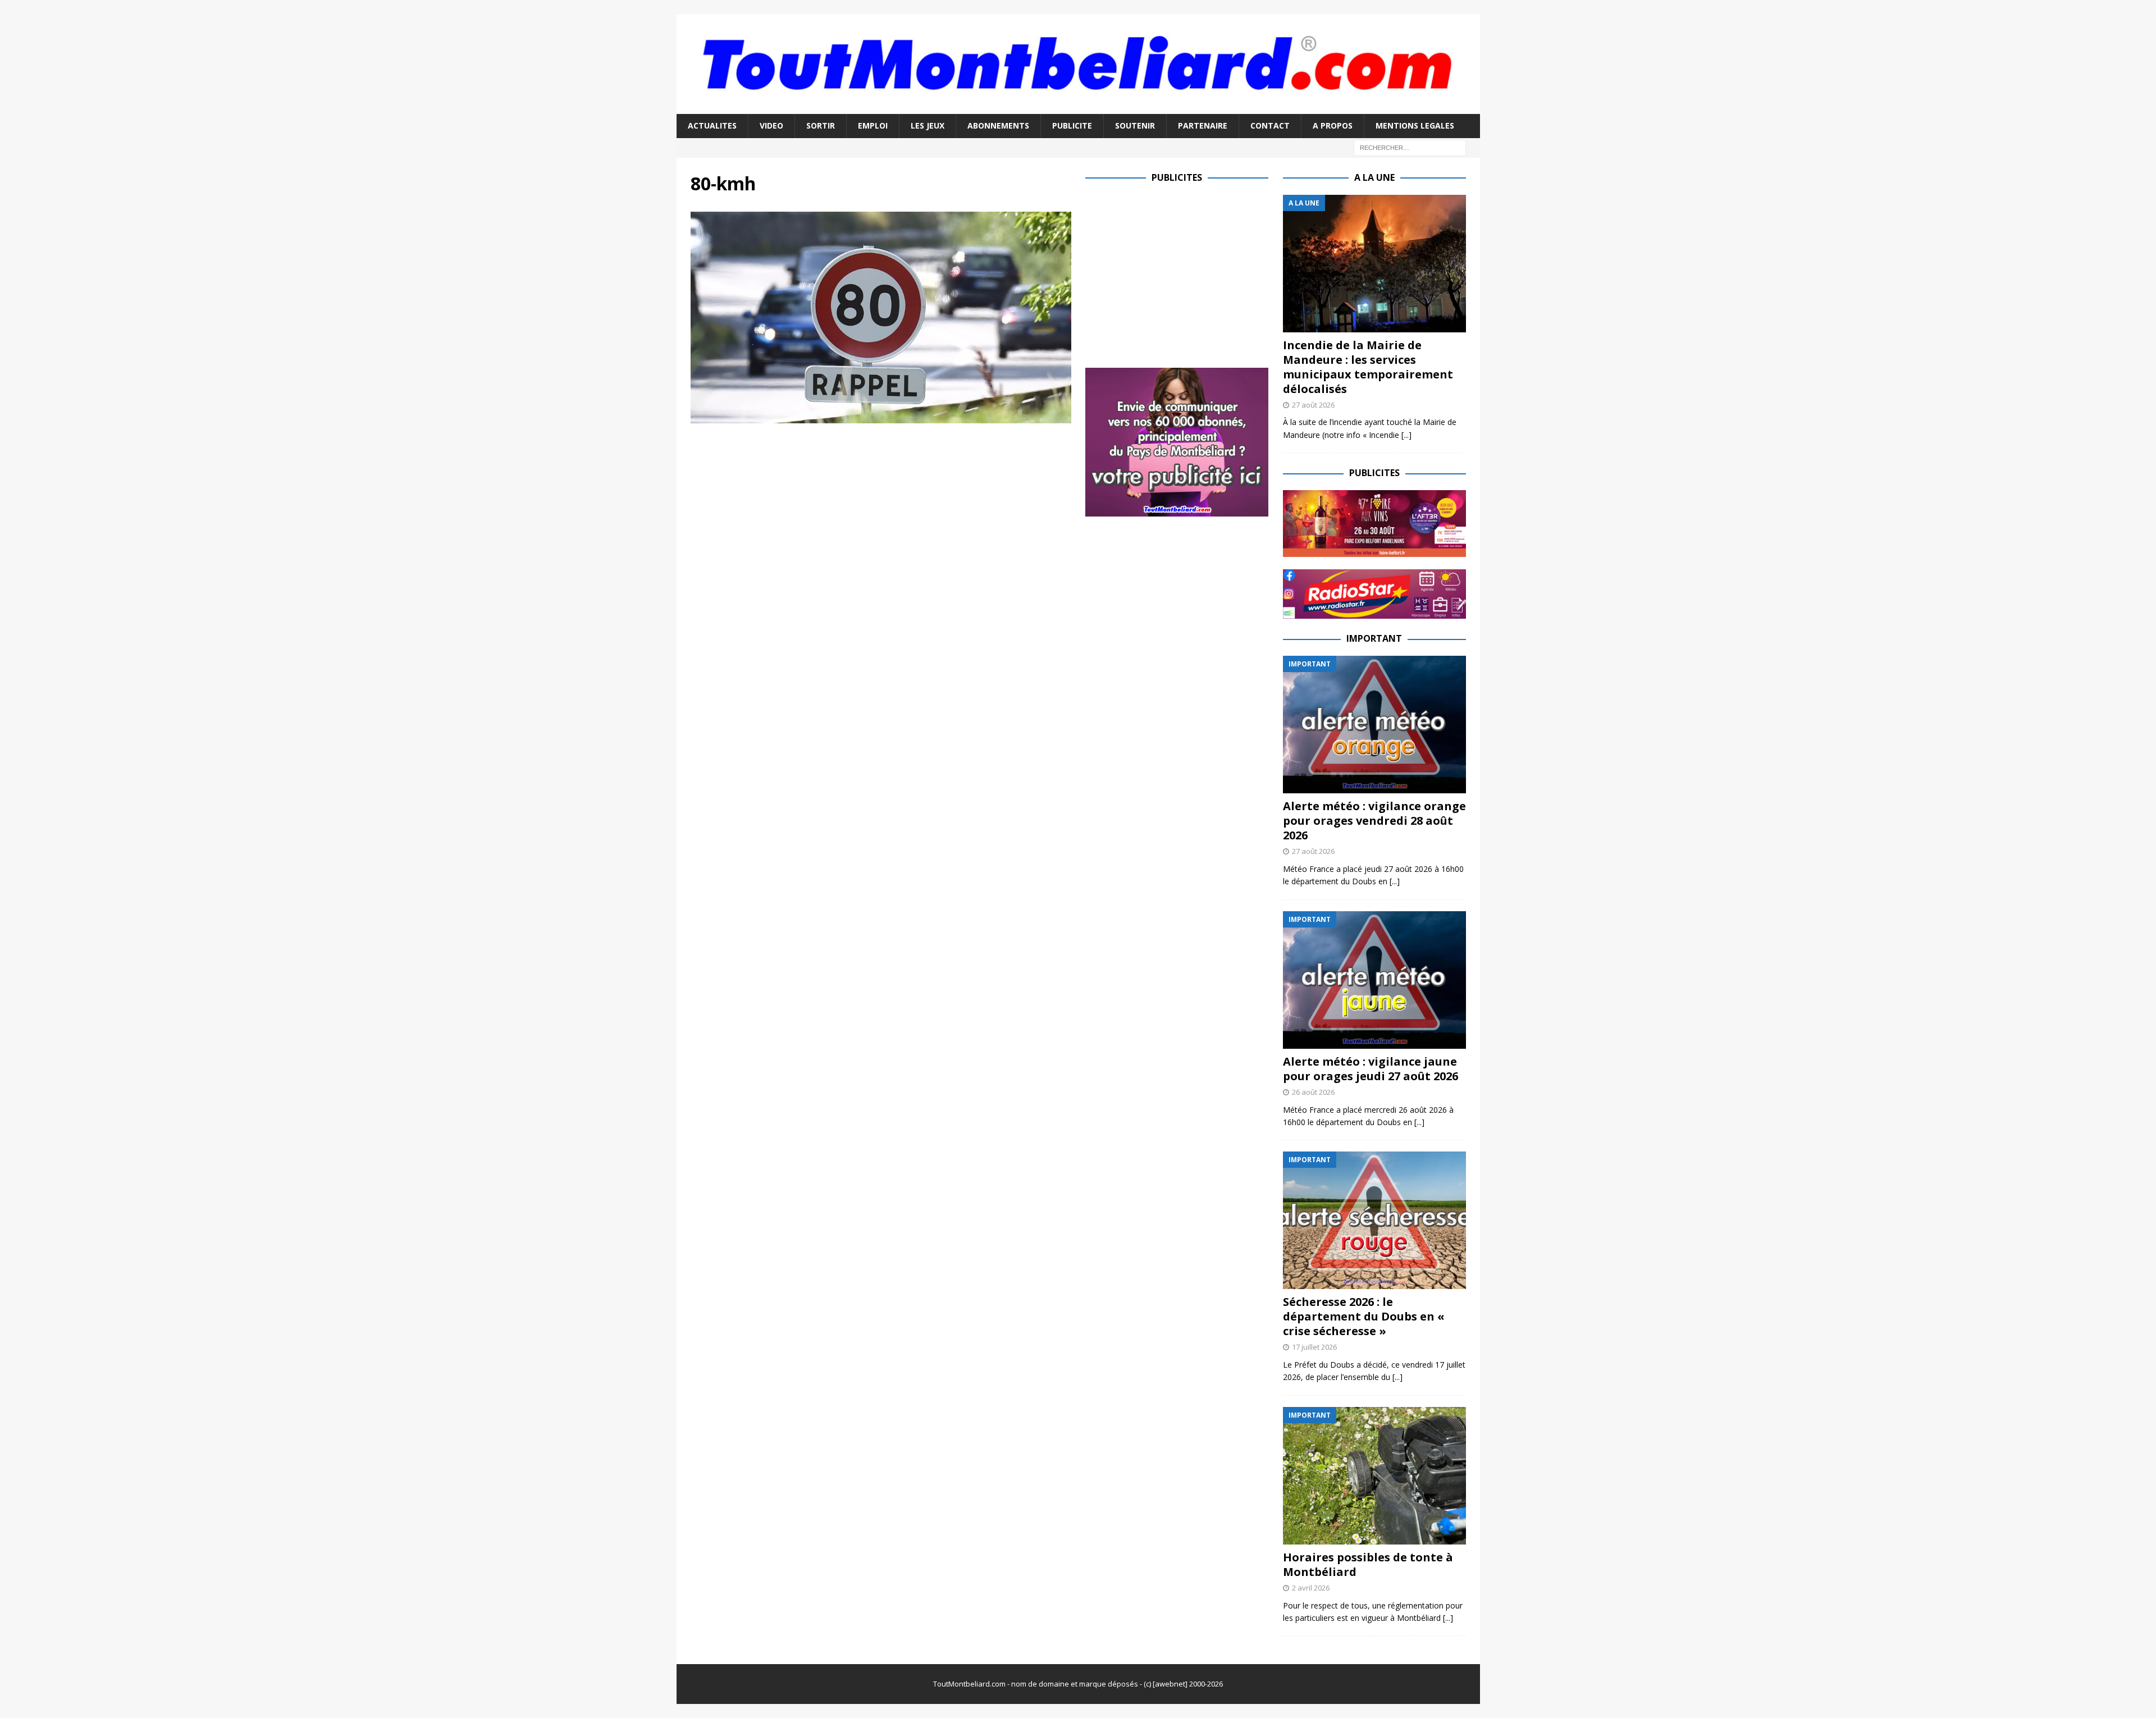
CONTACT (1270, 125)
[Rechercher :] (1410, 147)
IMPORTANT (1374, 638)
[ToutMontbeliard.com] (1078, 108)
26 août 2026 (1313, 1092)
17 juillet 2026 (1314, 1347)
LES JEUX (928, 125)
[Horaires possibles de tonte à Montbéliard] (1374, 1476)
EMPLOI (873, 125)
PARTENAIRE (1203, 125)
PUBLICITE (1072, 125)
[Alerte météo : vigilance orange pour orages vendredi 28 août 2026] (1374, 725)
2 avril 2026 (1311, 1588)
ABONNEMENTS (998, 125)
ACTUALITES (712, 125)
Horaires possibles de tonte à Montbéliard (1368, 1564)
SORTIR (821, 125)
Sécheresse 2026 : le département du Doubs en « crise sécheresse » (1364, 1316)
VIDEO (771, 125)
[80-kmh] (881, 417)
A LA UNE (1374, 177)
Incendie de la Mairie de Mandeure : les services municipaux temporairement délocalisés (1368, 367)
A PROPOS (1333, 125)
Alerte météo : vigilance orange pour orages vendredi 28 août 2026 (1374, 821)
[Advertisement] (1180, 273)
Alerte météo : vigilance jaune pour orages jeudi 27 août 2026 (1371, 1069)
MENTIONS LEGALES (1415, 125)
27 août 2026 (1313, 405)
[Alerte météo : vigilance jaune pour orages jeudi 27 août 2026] (1374, 980)
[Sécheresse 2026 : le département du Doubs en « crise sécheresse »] (1374, 1220)
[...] (1406, 435)
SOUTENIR (1135, 125)
